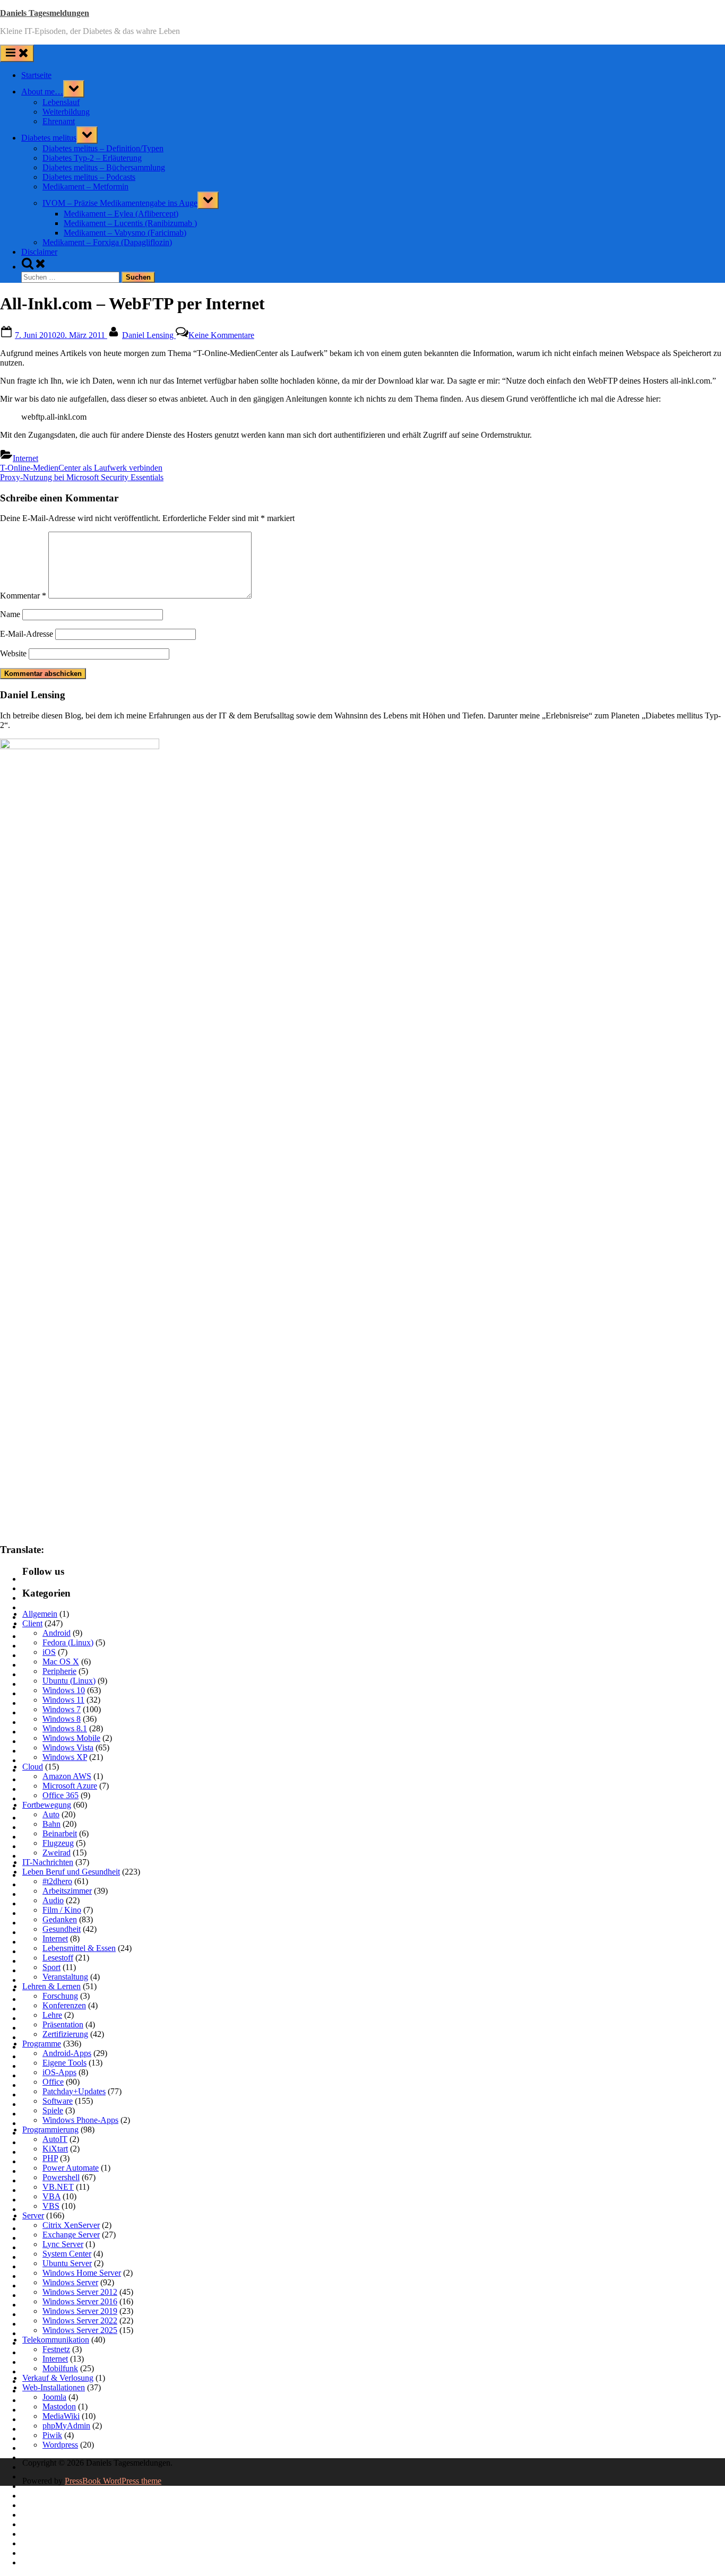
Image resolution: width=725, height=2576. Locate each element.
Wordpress (60, 2445)
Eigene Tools (64, 2063)
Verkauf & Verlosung (58, 2378)
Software (58, 2101)
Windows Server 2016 (80, 2301)
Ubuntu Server (67, 2263)
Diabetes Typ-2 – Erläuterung (92, 158)
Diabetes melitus (49, 138)
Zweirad (57, 1853)
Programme (42, 2044)
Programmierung (50, 2130)
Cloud (33, 1767)
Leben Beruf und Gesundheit (71, 1872)
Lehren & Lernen (51, 1986)
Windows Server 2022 (80, 2321)
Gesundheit (62, 1929)
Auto (51, 1814)
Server (33, 2215)
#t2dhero (57, 1881)
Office (53, 2082)
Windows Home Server (82, 2273)
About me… (42, 92)
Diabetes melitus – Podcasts (89, 177)
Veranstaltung (65, 1977)
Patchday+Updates (74, 2091)
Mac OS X (61, 1662)
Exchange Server (71, 2235)
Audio (53, 1900)
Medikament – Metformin (85, 187)
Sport (51, 1967)
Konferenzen (64, 2005)
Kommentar (23, 596)
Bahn (51, 1824)
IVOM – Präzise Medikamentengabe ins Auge (120, 203)
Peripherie (59, 1671)
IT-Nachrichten (48, 1862)
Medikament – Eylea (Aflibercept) (121, 214)
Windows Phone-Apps (80, 2120)
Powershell (61, 2177)
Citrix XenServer (71, 2225)
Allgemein (40, 1614)
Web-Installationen (54, 2387)
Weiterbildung (66, 112)
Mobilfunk (60, 2368)
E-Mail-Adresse (27, 634)
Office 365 (61, 1795)
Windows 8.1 (65, 1728)
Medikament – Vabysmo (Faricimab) (125, 233)
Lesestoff (58, 1958)
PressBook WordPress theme (113, 2481)
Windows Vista (68, 1747)
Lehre (52, 2015)
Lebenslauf (61, 102)
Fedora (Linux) (68, 1642)
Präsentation (63, 2024)
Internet (25, 458)
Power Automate (71, 2168)
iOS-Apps (59, 2072)
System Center (67, 2254)
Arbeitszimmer (67, 1891)
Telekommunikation (56, 2340)
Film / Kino (62, 1910)
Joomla (54, 2397)
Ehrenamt (59, 121)
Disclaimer (39, 252)
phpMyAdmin (66, 2426)
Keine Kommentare (221, 335)
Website (13, 653)
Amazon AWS (67, 1776)
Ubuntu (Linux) (69, 1681)
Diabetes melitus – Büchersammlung (104, 167)
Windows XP (65, 1757)
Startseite (36, 75)
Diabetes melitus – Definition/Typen (103, 148)
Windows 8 (62, 1719)
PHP (50, 2158)
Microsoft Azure (70, 1786)
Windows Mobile (71, 1738)
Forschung (60, 1996)
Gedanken (60, 1919)
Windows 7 (62, 1709)
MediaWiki (61, 2416)
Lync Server (63, 2244)
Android (57, 1633)
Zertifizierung (65, 2034)
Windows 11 (63, 1700)
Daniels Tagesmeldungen (45, 13)
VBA (51, 2196)
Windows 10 (64, 1690)
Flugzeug (58, 1843)
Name (10, 614)
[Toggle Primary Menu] (17, 53)
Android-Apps (67, 2053)
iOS (49, 1652)
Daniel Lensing (149, 335)
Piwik (52, 2435)
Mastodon (59, 2406)
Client (32, 1623)
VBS (51, 2206)
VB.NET (58, 2187)
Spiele (53, 2110)
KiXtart (55, 2149)
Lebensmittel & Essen (79, 1948)
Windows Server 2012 (80, 2292)
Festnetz (56, 2349)
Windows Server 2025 (80, 2330)
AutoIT (55, 2139)
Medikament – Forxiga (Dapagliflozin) (107, 242)
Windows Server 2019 (80, 2311)
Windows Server (70, 2282)
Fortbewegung (47, 1805)
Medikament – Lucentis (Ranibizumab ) (130, 223)
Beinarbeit (60, 1833)
